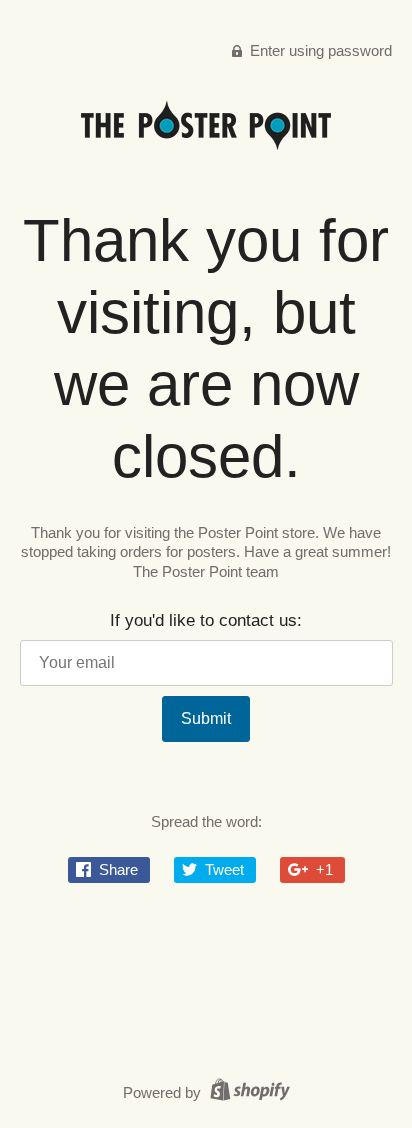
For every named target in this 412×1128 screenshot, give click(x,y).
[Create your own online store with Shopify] (247, 1092)
